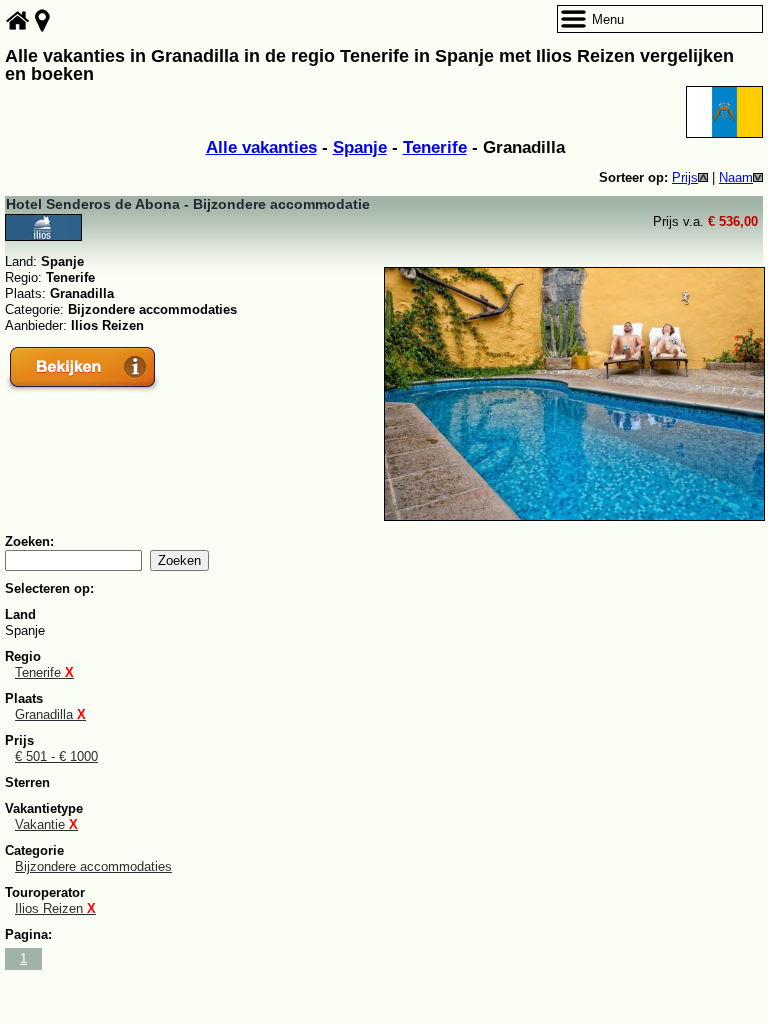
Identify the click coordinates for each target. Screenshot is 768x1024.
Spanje (360, 147)
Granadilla (50, 714)
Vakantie (46, 824)
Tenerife (435, 147)
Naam (736, 177)
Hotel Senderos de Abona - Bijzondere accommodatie (188, 204)
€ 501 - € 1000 (56, 756)
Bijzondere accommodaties (93, 866)
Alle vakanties (261, 147)
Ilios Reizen (55, 908)
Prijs (685, 177)
